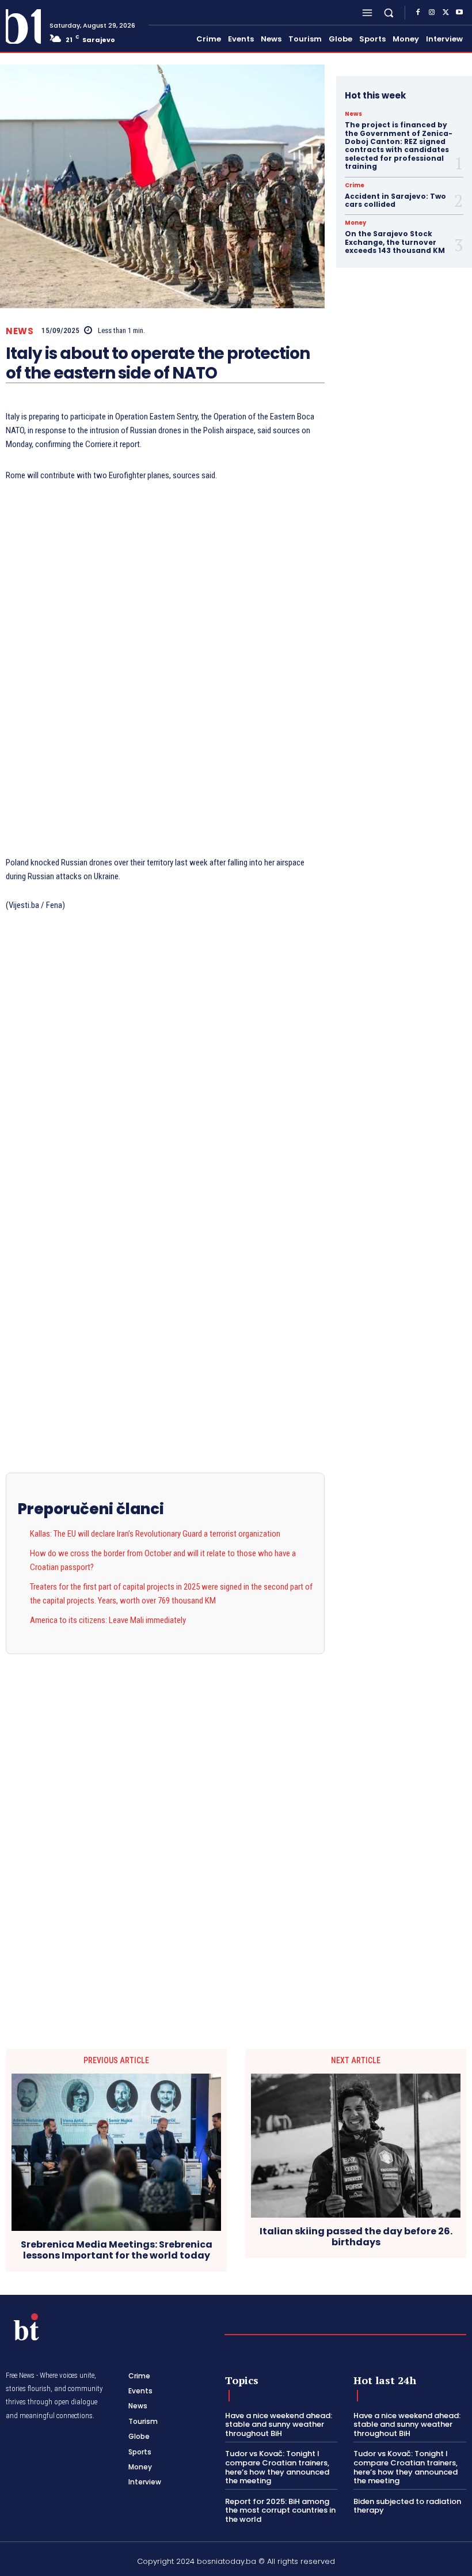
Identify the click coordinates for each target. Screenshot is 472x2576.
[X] (446, 13)
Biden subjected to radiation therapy (407, 2506)
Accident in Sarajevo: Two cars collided (395, 200)
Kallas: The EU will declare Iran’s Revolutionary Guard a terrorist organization (155, 1534)
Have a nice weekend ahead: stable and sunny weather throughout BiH (279, 2424)
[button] (389, 12)
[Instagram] (432, 13)
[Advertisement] (165, 670)
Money (355, 223)
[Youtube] (459, 13)
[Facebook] (418, 13)
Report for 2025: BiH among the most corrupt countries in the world (280, 2510)
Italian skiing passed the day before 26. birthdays (356, 2237)
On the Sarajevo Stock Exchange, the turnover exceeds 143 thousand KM (395, 242)
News (20, 331)
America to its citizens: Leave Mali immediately (108, 1620)
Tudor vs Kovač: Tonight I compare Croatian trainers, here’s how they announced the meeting (277, 2467)
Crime (355, 186)
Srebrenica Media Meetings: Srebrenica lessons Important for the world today (117, 2250)
